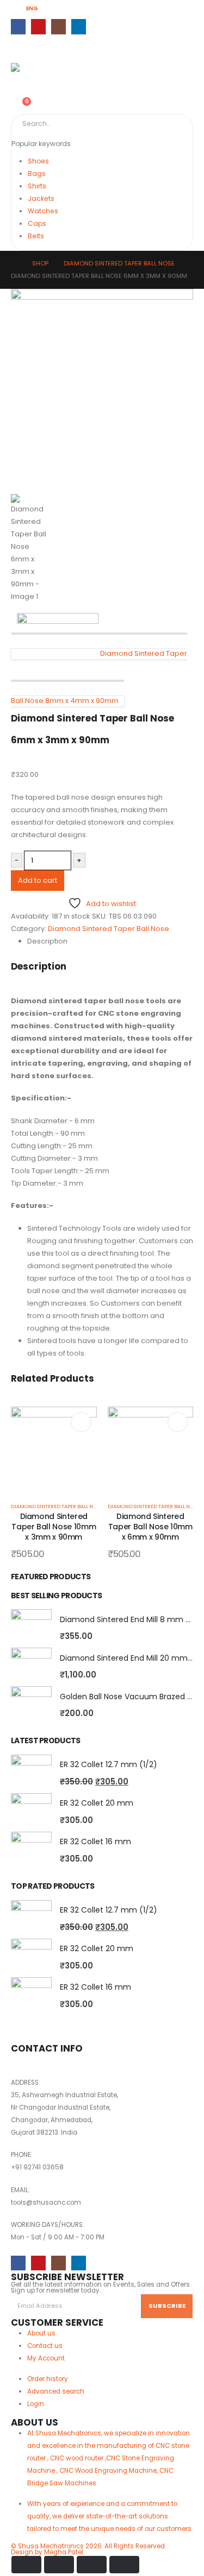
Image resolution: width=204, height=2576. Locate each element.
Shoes (38, 161)
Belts (36, 236)
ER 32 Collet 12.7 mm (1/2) (109, 1764)
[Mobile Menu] (21, 49)
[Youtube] (38, 26)
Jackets (41, 198)
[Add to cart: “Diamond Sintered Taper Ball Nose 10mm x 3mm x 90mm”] (81, 1422)
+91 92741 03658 (37, 2167)
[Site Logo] (33, 69)
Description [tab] (47, 941)
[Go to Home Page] (14, 264)
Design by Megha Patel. (88, 2549)
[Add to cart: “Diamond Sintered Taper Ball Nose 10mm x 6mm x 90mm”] (178, 1422)
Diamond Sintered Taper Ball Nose (109, 929)
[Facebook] (18, 26)
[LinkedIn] (79, 26)
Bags (37, 173)
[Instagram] (58, 26)
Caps (37, 223)
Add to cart (38, 880)
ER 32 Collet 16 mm (95, 1841)
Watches (43, 211)
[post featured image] (54, 1449)
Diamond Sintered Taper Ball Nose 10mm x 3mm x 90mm (54, 1527)
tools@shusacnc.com (46, 2202)
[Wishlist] (15, 94)
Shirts (37, 186)
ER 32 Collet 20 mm (97, 1803)
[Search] (135, 124)
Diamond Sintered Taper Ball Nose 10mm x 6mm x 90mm (150, 1527)
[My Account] (15, 81)
